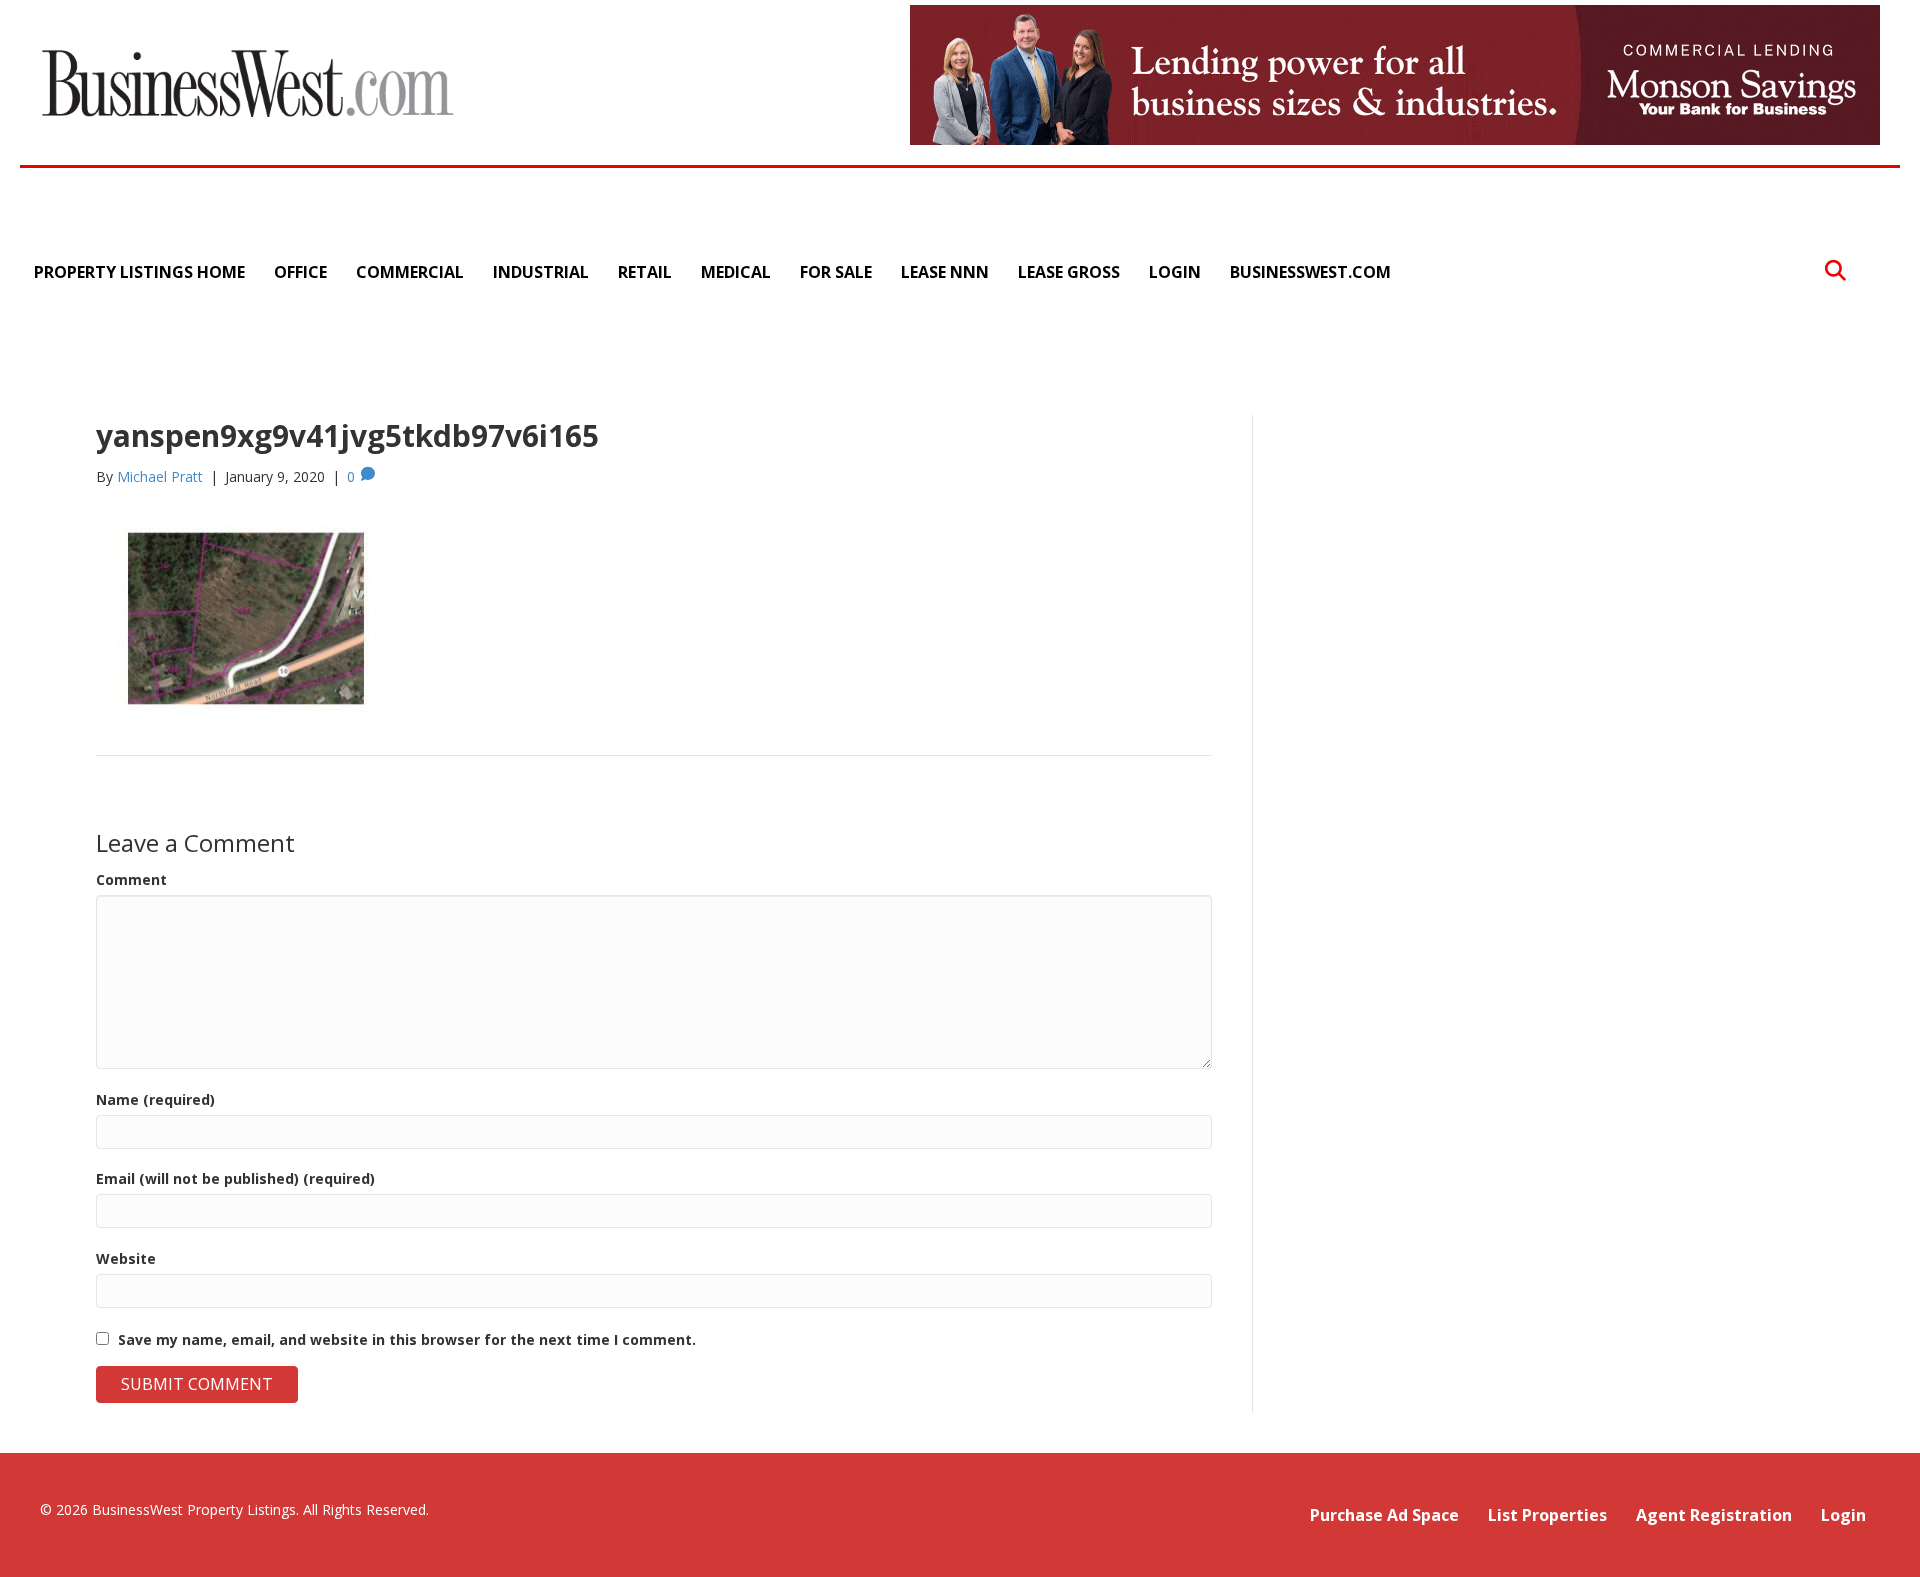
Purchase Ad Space (1384, 1515)
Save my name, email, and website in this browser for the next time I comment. (407, 1339)
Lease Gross (1069, 272)
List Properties (1547, 1515)
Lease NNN (945, 272)
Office (300, 272)
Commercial (410, 272)
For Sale (836, 272)
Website (126, 1258)
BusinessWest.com (1310, 272)
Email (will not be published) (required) (235, 1178)
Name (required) (155, 1099)
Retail (645, 272)
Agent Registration (1714, 1515)
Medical (736, 272)
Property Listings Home (139, 272)
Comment (131, 879)
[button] (1835, 271)
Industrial (541, 272)
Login (1175, 272)
